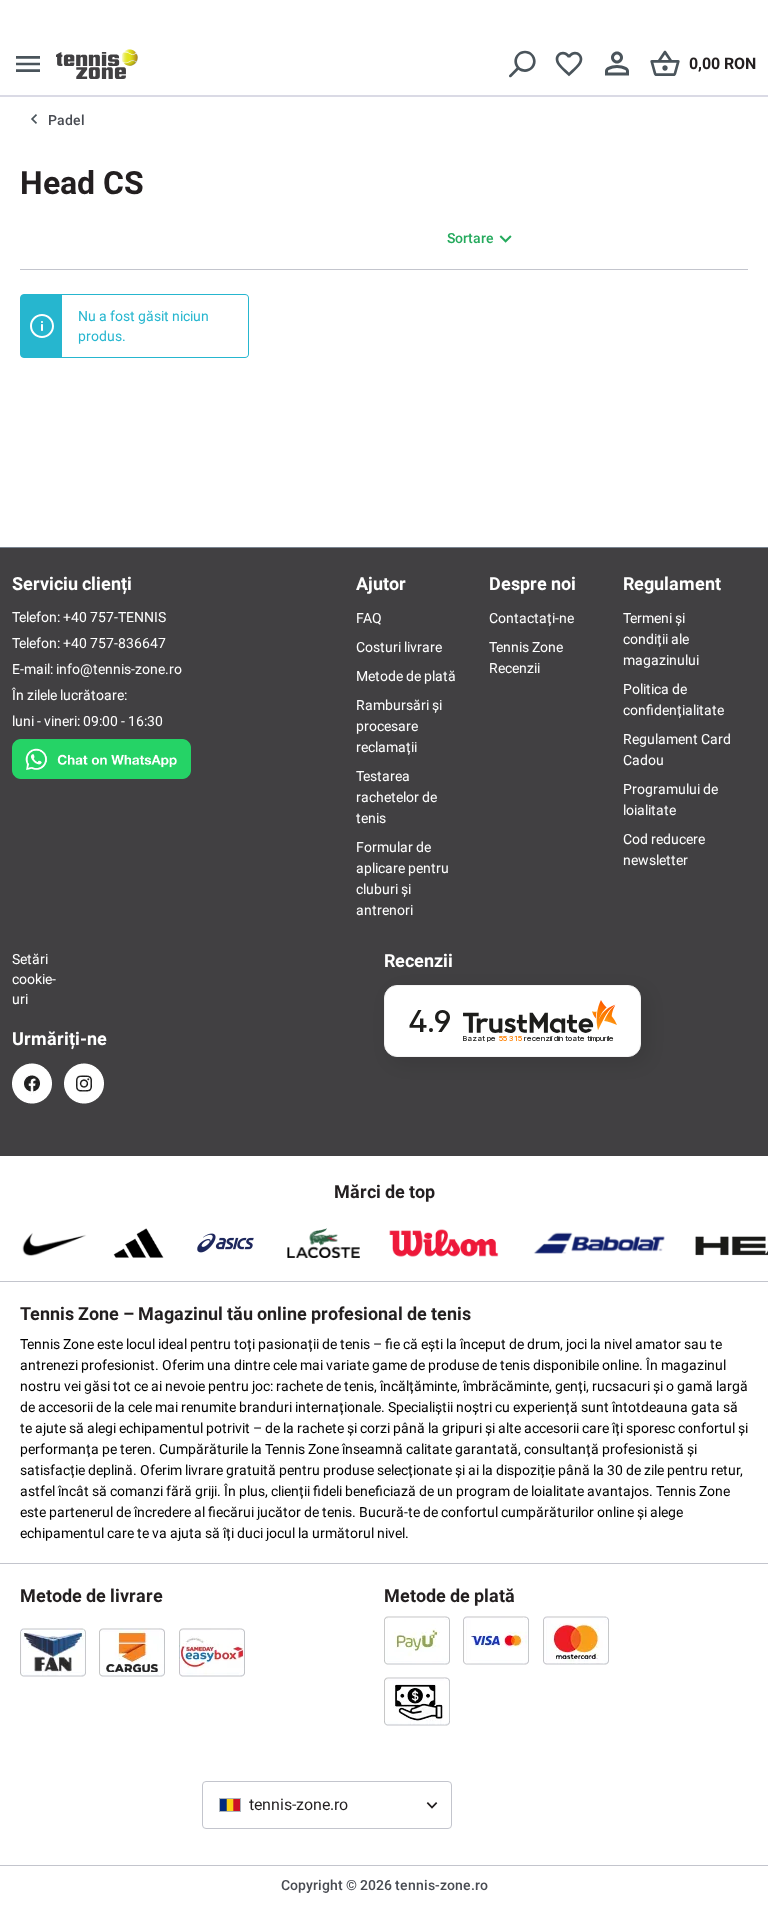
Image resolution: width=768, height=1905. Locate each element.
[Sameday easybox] (212, 1652)
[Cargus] (132, 1652)
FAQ (369, 618)
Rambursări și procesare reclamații (399, 726)
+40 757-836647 (114, 643)
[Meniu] (28, 64)
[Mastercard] (576, 1640)
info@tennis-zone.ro (119, 669)
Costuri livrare (399, 647)
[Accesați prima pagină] (97, 64)
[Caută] (521, 64)
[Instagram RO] (84, 1083)
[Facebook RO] (32, 1083)
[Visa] (496, 1640)
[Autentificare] (617, 64)
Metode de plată (406, 676)
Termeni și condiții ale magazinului (661, 639)
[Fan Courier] (53, 1652)
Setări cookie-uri (32, 979)
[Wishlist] (569, 64)
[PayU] (417, 1640)
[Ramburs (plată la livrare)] (417, 1701)
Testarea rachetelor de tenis (396, 797)
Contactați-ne (531, 618)
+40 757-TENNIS (114, 617)
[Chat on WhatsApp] (101, 755)
